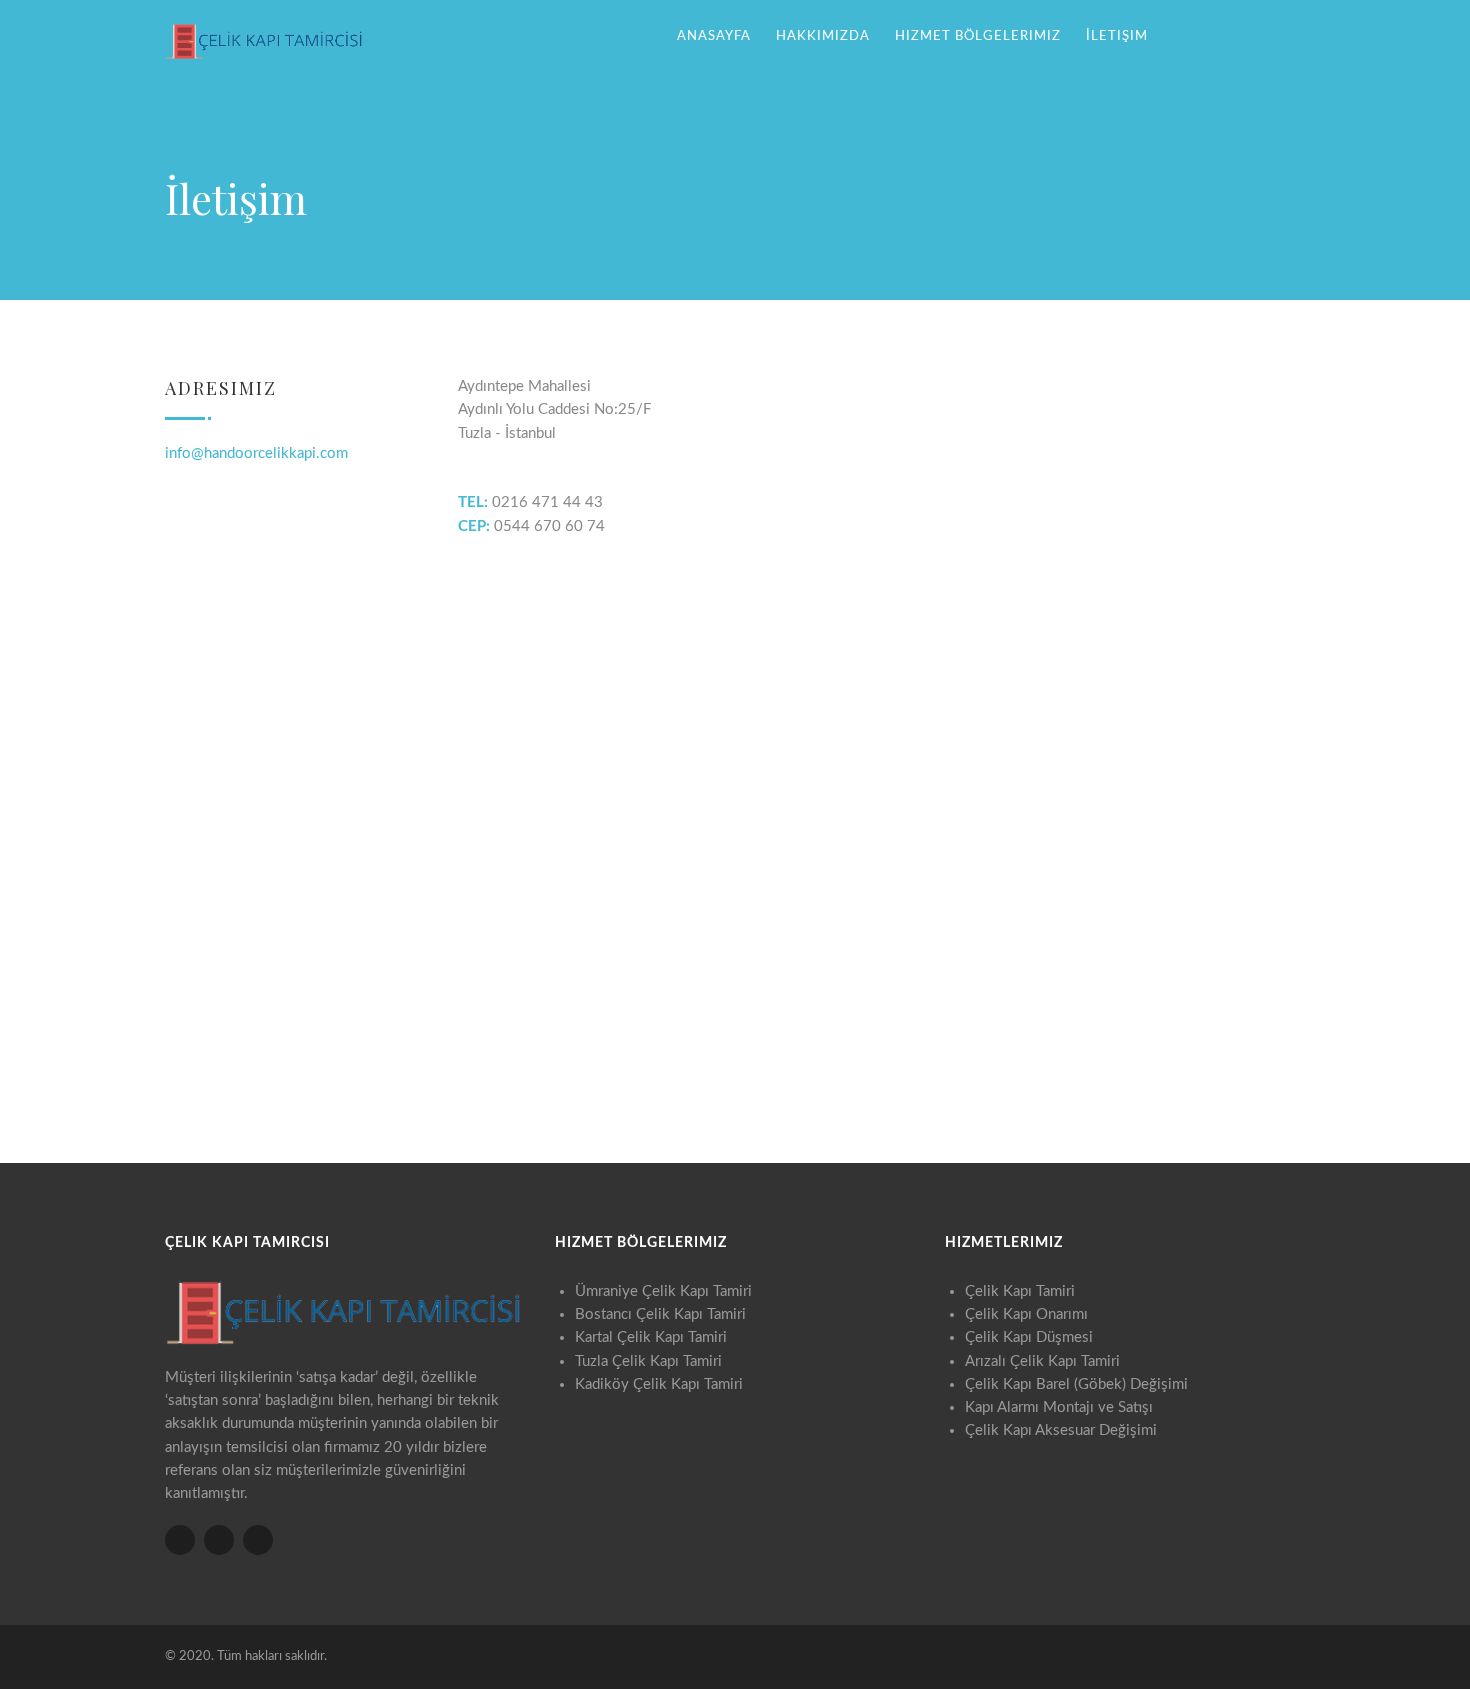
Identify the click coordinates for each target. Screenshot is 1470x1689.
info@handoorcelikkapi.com (256, 453)
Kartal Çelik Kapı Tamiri (651, 1337)
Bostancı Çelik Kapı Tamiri (660, 1314)
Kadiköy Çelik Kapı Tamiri (659, 1384)
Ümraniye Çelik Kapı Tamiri (663, 1291)
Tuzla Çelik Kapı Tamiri (648, 1361)
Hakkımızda (823, 36)
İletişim (1117, 36)
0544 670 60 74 (1249, 34)
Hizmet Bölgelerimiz (978, 36)
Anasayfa (714, 36)
